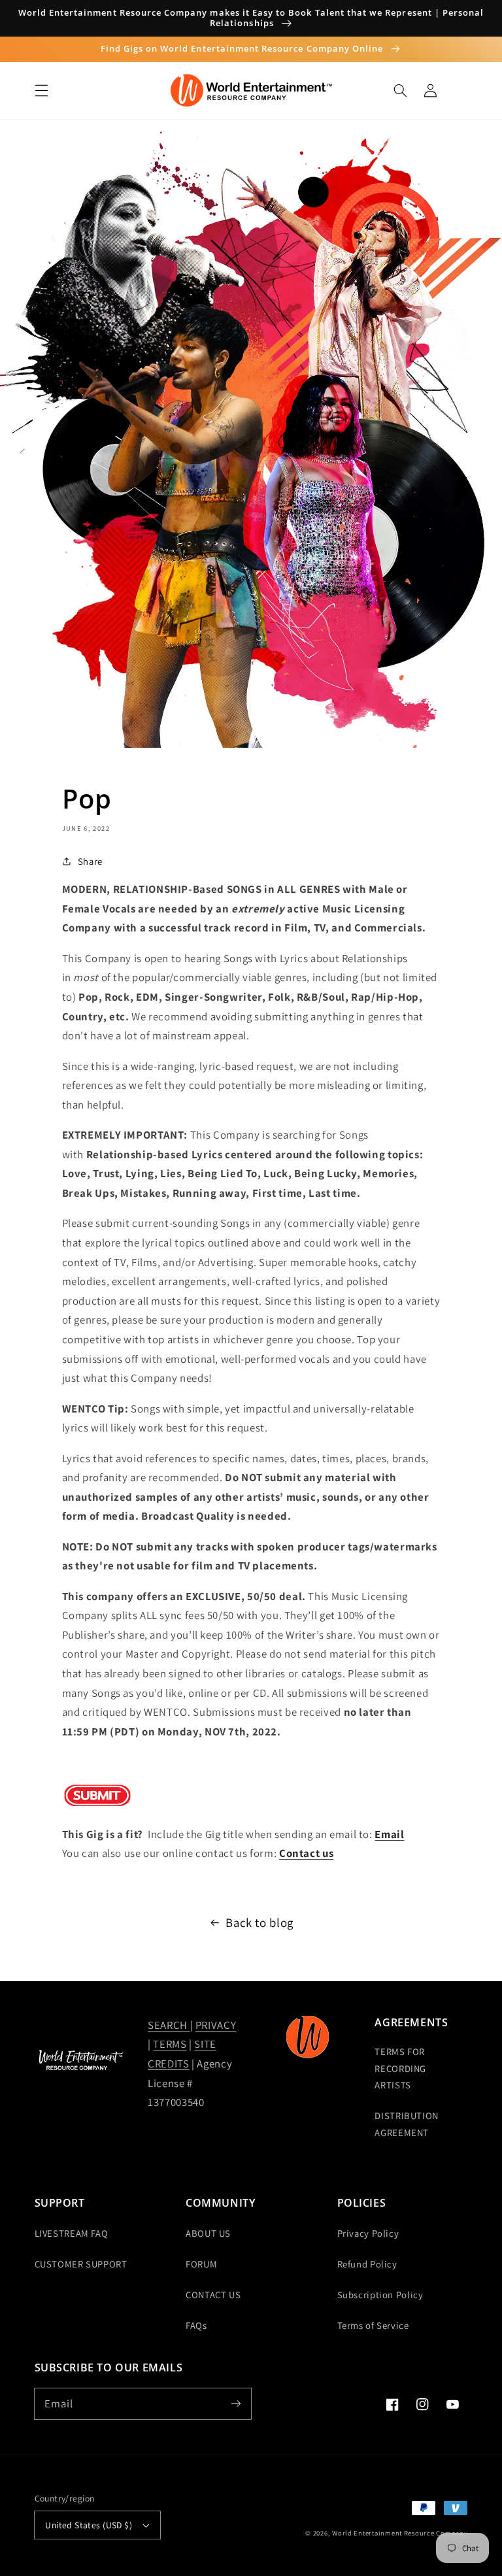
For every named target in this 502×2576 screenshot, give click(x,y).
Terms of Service (373, 2325)
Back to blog (259, 1922)
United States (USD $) (89, 2525)
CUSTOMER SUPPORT (81, 2264)
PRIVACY (216, 2025)
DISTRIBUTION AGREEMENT (407, 2124)
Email (389, 1834)
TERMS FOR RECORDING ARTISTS (400, 2068)
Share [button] (90, 861)
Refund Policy (367, 2264)
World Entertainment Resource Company (400, 2533)
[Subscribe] (236, 2403)
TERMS (170, 2044)
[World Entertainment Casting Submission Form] (97, 1803)
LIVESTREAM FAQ (72, 2233)
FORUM (201, 2264)
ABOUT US (208, 2233)
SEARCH (169, 2025)
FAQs (196, 2325)
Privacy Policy (368, 2233)
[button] (41, 91)
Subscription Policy (380, 2295)
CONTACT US (213, 2295)
